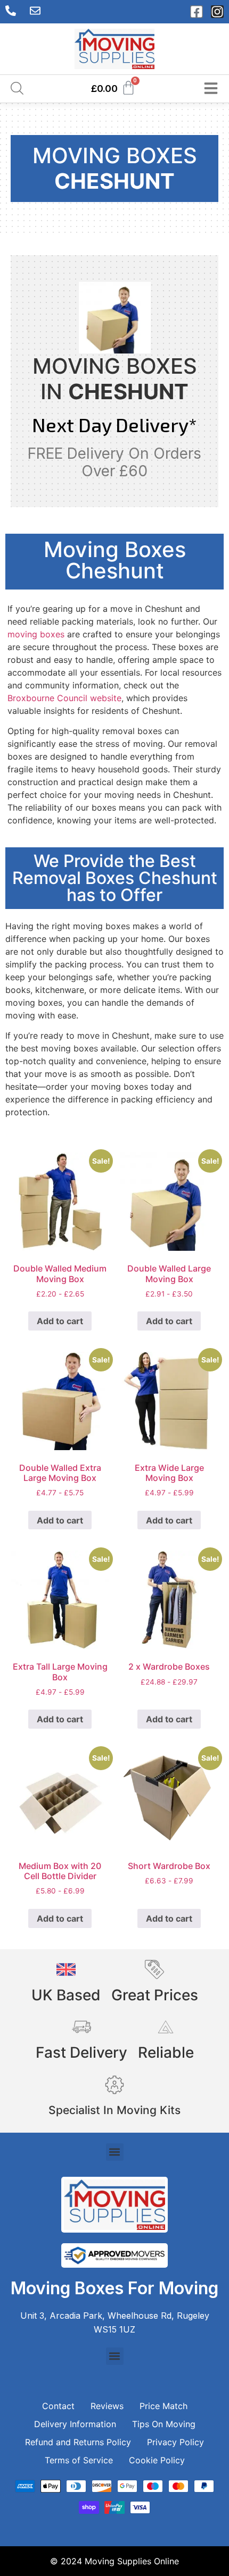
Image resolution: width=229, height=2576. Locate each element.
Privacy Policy (175, 2442)
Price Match (163, 2406)
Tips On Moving (164, 2424)
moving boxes (36, 634)
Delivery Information (75, 2424)
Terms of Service (79, 2460)
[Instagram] (217, 12)
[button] (115, 2152)
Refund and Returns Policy (78, 2442)
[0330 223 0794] (13, 11)
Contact (58, 2406)
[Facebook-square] (197, 12)
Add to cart (60, 1321)
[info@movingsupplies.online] (38, 11)
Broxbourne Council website (64, 698)
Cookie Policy (157, 2460)
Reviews (107, 2406)
